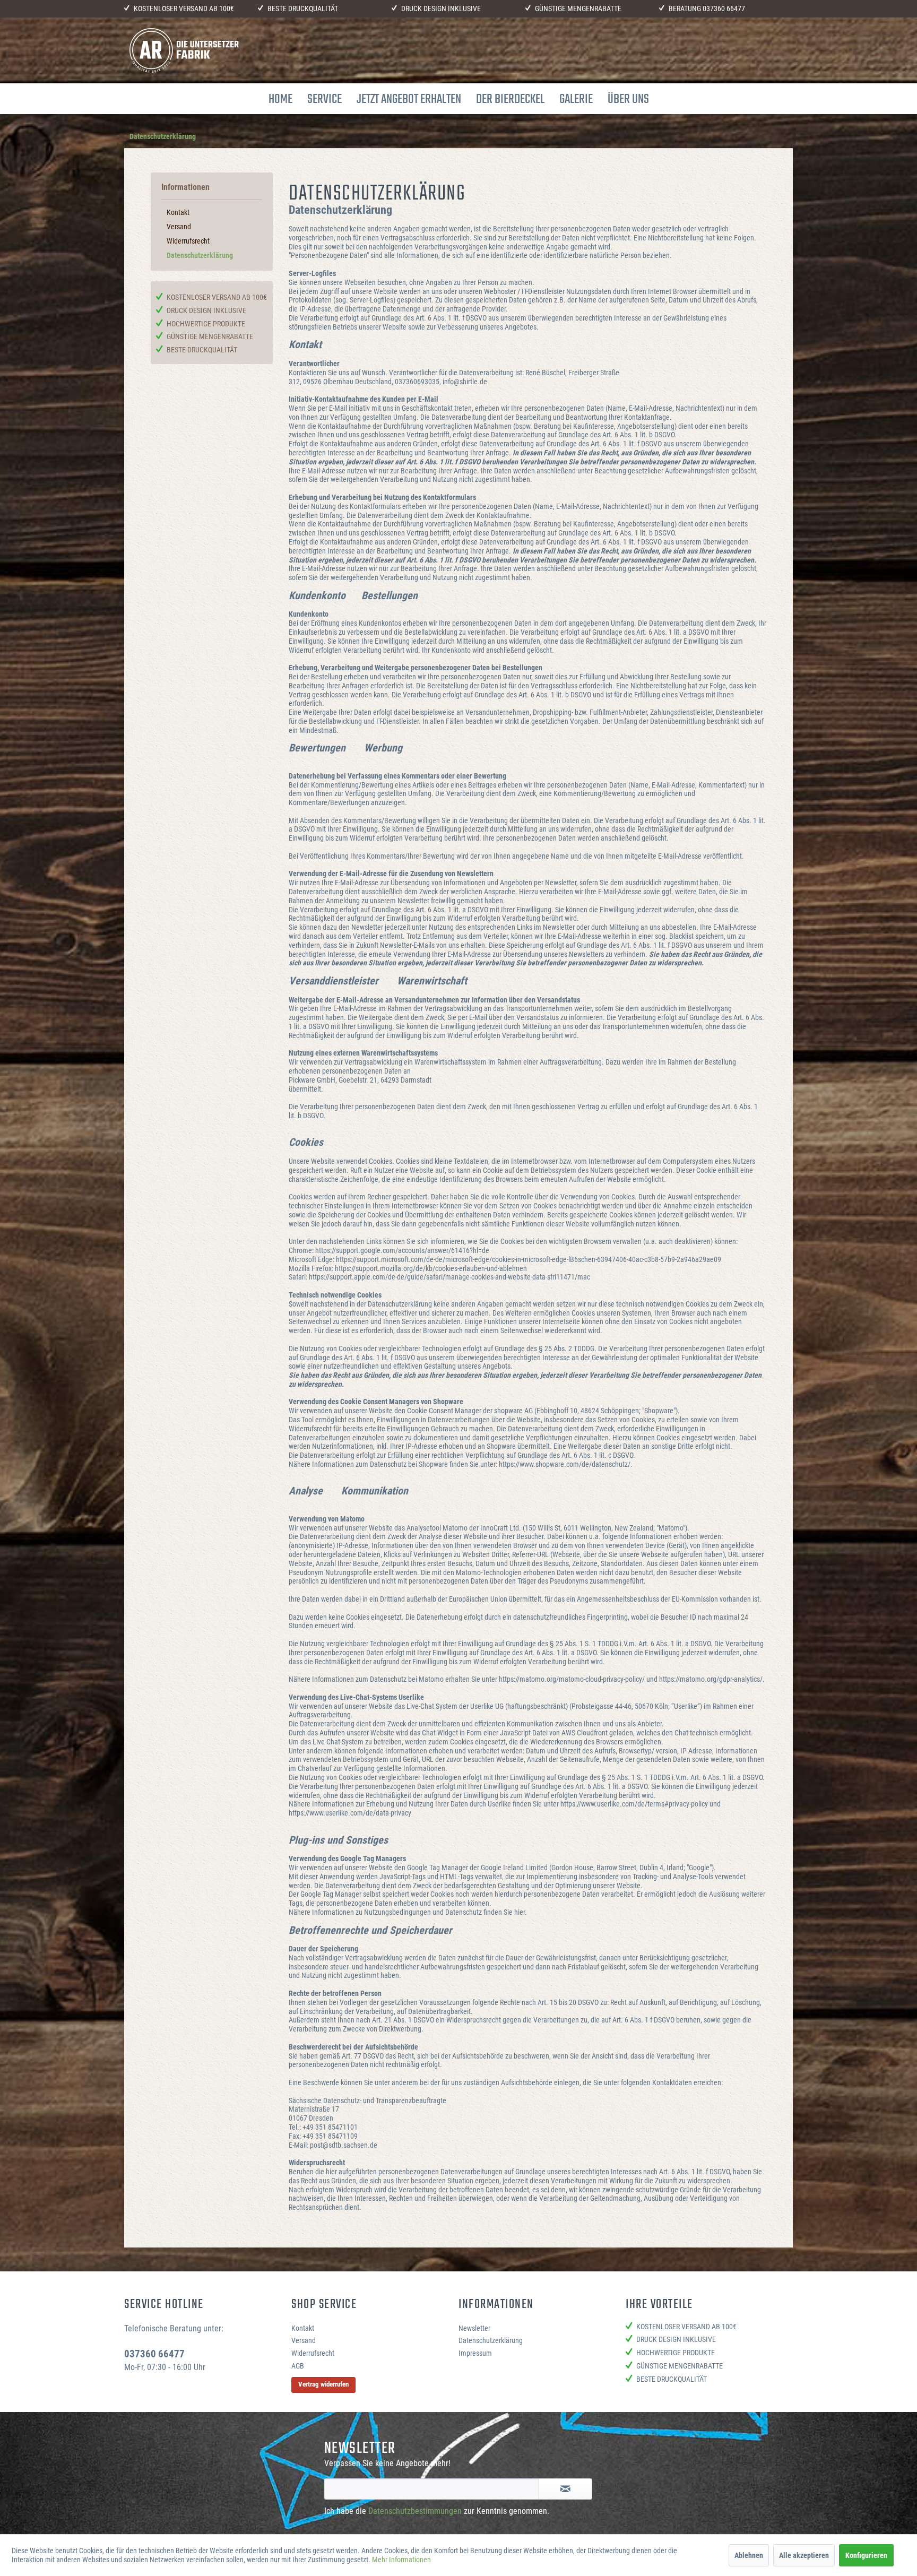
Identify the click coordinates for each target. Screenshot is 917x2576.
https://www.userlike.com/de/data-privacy (350, 1813)
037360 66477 (724, 8)
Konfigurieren (866, 2555)
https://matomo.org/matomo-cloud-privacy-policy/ (572, 1679)
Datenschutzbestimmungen (415, 2511)
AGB (298, 2366)
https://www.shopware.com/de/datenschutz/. (566, 1464)
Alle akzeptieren (804, 2555)
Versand (179, 227)
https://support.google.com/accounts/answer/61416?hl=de (402, 1250)
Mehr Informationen (401, 2560)
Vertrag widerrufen (323, 2384)
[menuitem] (280, 99)
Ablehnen (749, 2555)
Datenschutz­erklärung (200, 255)
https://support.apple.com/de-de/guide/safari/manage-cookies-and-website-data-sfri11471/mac (449, 1277)
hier (520, 1912)
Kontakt (178, 212)
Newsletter (474, 2328)
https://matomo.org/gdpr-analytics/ (711, 1679)
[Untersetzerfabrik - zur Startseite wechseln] (184, 50)
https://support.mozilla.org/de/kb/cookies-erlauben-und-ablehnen (431, 1268)
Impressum (475, 2353)
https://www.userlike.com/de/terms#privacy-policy (634, 1804)
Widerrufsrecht (188, 241)
